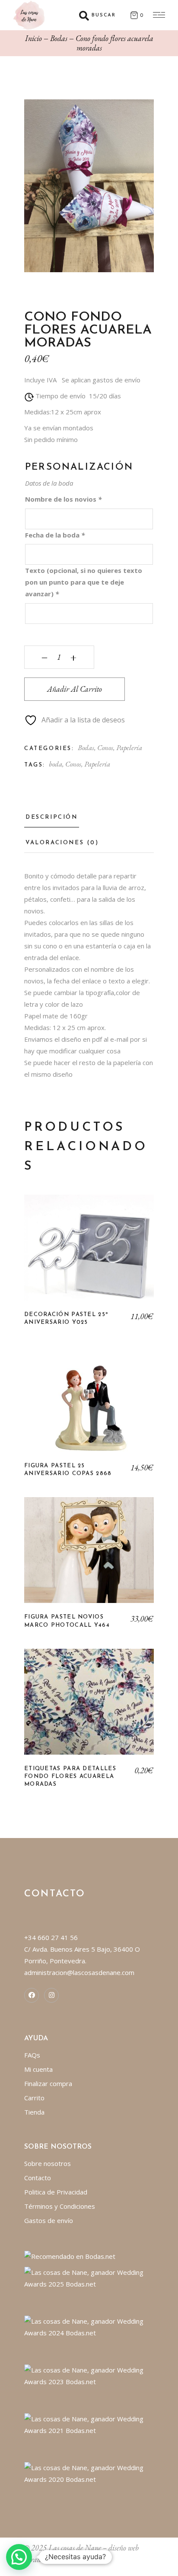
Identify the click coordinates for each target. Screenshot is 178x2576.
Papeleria (97, 764)
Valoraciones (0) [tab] (62, 843)
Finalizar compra (48, 2083)
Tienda (34, 2112)
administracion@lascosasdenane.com (79, 1972)
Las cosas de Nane (75, 2548)
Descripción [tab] (52, 817)
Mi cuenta (38, 2069)
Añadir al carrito (75, 689)
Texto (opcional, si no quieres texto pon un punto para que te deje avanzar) (84, 582)
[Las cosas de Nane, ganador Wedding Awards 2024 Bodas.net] (89, 2326)
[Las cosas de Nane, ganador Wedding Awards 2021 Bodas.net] (89, 2424)
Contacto (38, 2178)
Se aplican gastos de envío (101, 380)
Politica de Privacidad (56, 2192)
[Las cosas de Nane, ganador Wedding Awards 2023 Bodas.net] (89, 2375)
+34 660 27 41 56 (51, 1937)
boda (56, 764)
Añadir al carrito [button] (89, 1254)
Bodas (86, 747)
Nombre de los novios (63, 499)
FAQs (32, 2055)
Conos (105, 747)
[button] (19, 2557)
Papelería (129, 747)
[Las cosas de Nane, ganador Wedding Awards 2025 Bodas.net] (89, 2277)
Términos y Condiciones (60, 2206)
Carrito (34, 2098)
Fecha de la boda (55, 535)
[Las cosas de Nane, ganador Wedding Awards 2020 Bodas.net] (89, 2473)
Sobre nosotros (48, 2163)
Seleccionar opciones (89, 1708)
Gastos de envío (49, 2220)
